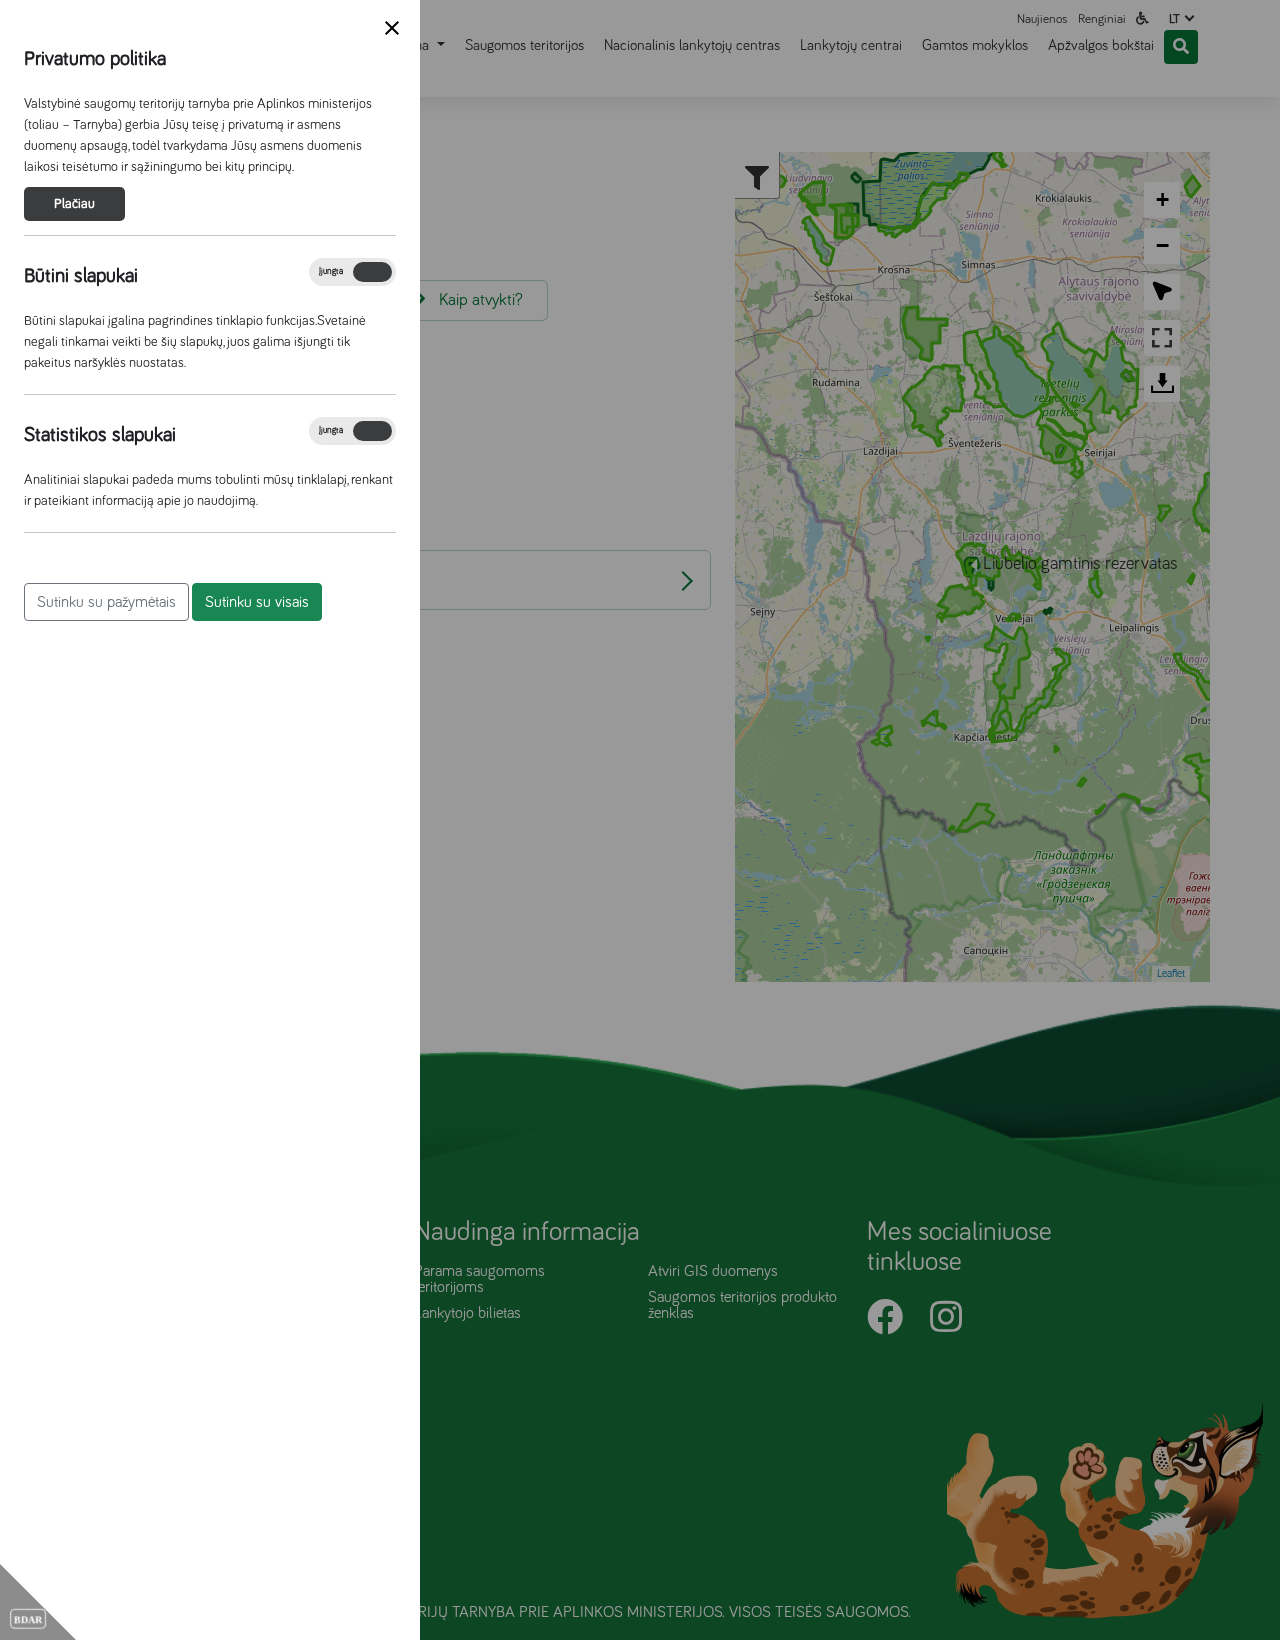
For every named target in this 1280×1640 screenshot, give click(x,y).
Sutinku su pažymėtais (106, 602)
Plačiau (74, 204)
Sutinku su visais (257, 602)
